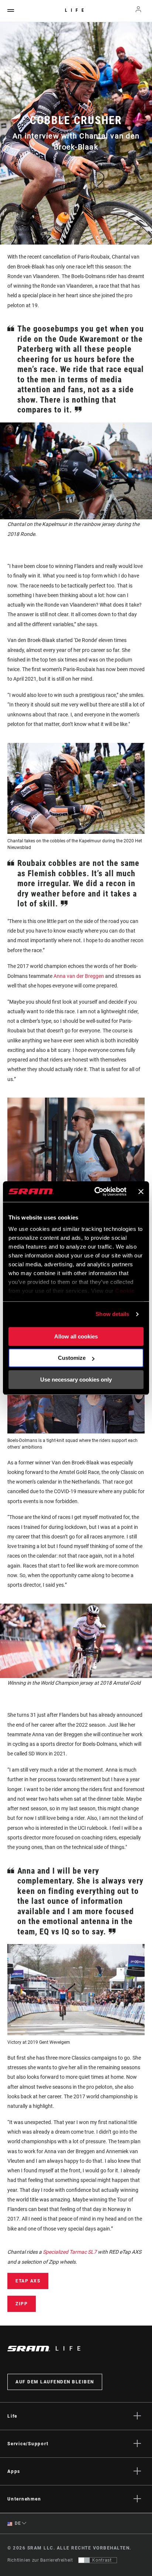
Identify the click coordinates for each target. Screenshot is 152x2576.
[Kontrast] (84, 2560)
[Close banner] (141, 1192)
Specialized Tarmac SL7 (70, 2252)
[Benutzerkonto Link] (139, 11)
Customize (72, 1358)
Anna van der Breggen (79, 976)
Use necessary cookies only (76, 1380)
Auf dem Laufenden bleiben (55, 2382)
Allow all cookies (76, 1336)
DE (17, 2523)
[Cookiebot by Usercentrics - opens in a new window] (96, 1192)
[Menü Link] (11, 11)
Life (76, 10)
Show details (112, 1314)
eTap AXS (28, 2281)
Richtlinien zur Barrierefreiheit (40, 2560)
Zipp (22, 2304)
